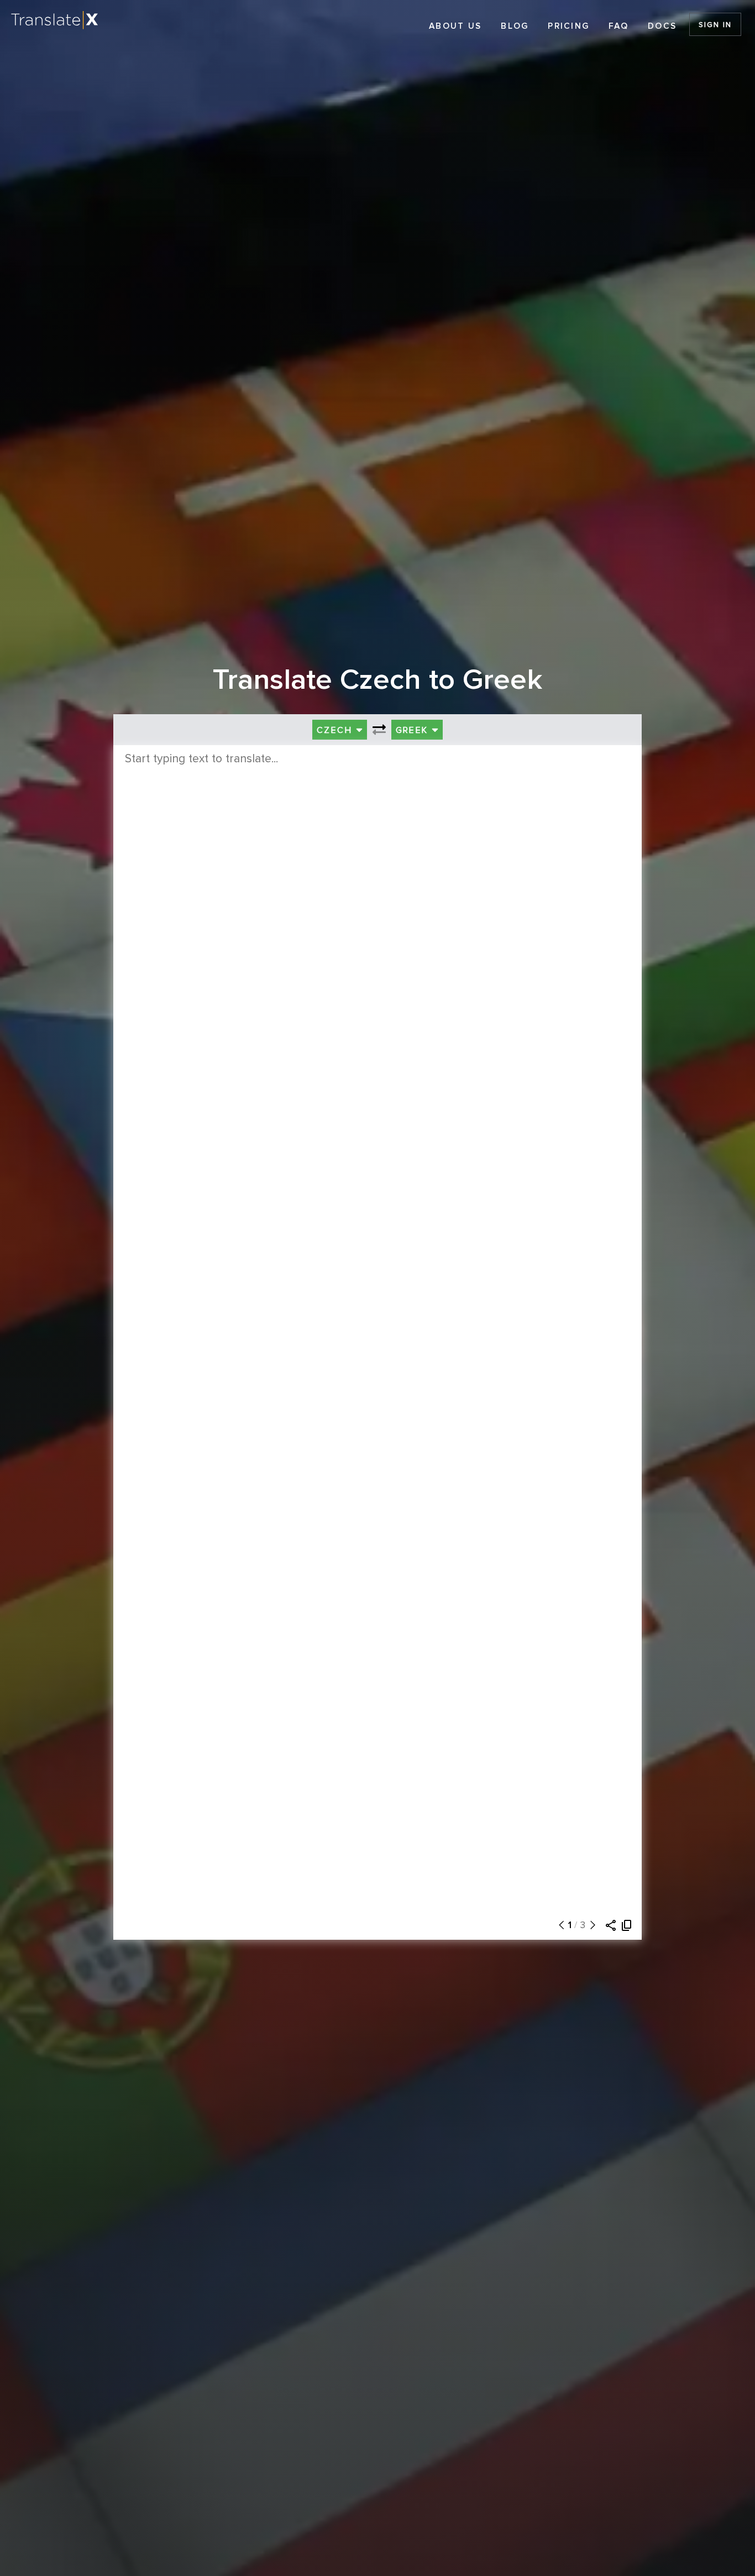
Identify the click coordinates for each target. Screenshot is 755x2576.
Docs (662, 26)
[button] (559, 1925)
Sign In (715, 25)
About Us (455, 26)
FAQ (618, 26)
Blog (515, 26)
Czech (336, 730)
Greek (414, 730)
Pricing (568, 26)
